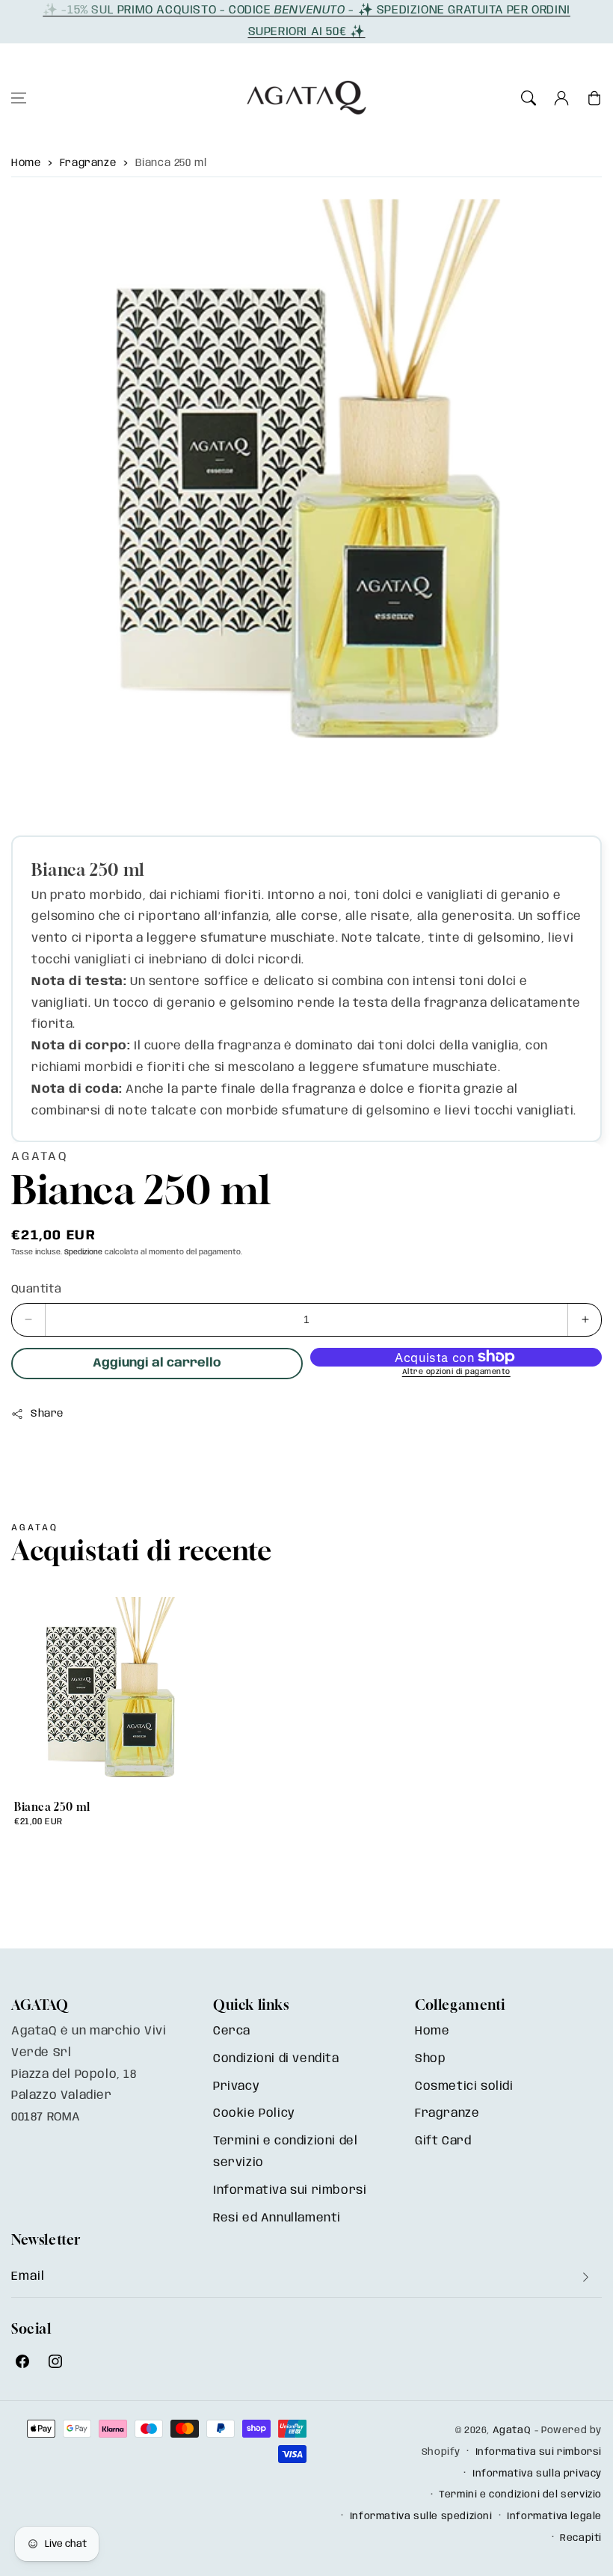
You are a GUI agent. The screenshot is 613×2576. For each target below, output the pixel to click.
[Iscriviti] (585, 2277)
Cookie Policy (254, 2113)
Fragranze (88, 163)
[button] (19, 98)
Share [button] (47, 1414)
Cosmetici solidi (464, 2086)
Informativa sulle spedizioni (421, 2517)
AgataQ (512, 2431)
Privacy (236, 2086)
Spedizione (83, 1252)
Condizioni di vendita (276, 2059)
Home (26, 163)
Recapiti (581, 2538)
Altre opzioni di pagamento (456, 1372)
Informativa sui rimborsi (290, 2190)
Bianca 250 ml (171, 163)
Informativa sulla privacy (537, 2474)
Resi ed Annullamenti (277, 2218)
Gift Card (443, 2141)
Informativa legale (554, 2517)
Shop (430, 2059)
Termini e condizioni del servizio (285, 2152)
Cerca (232, 2031)
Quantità (36, 1289)
